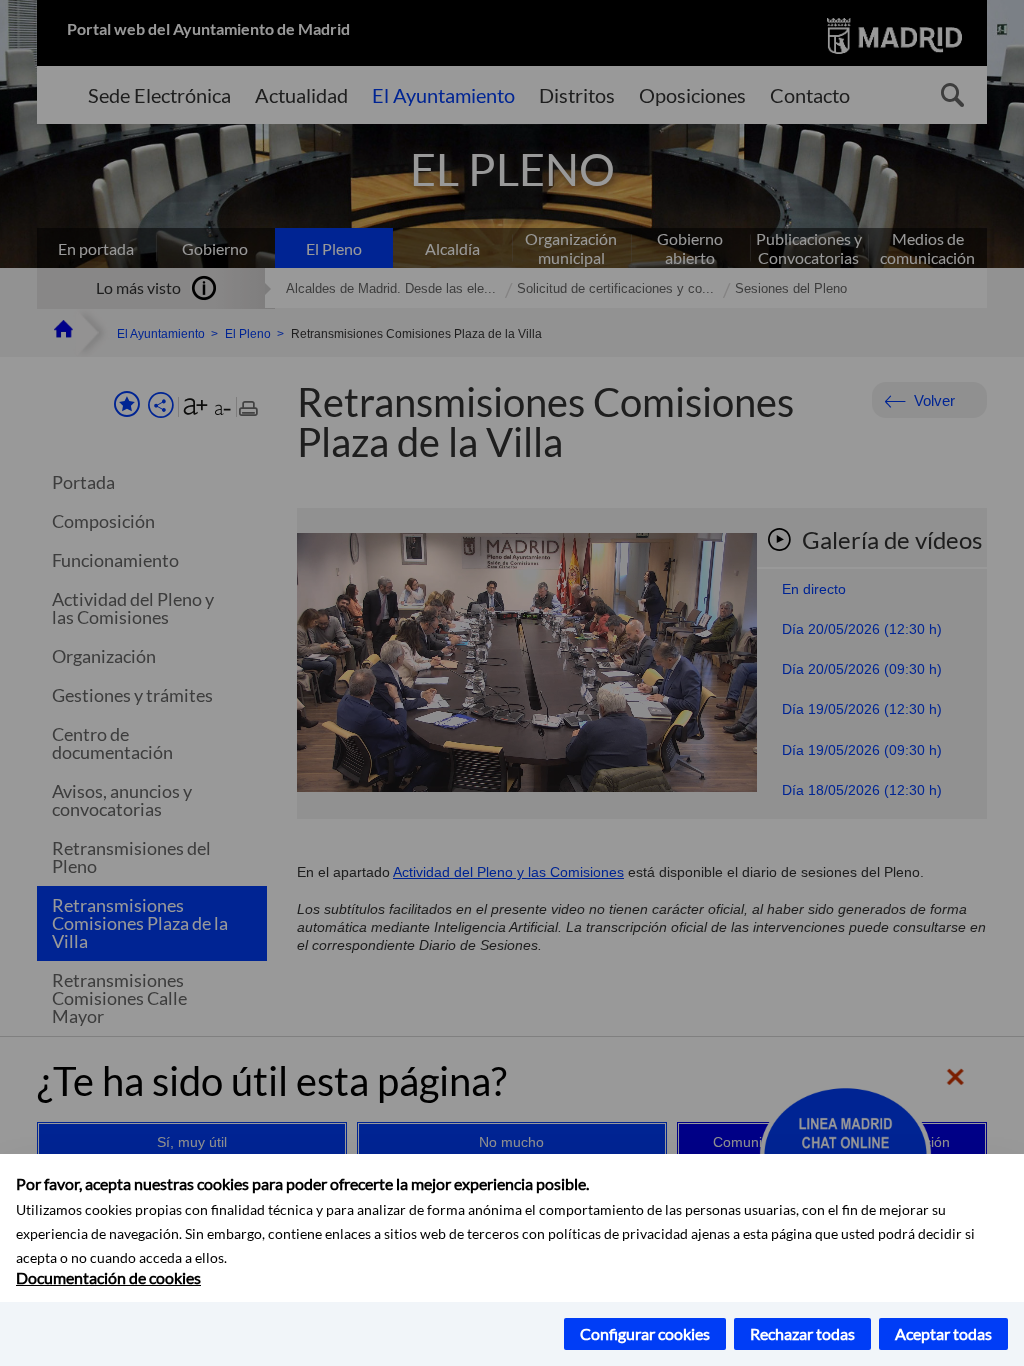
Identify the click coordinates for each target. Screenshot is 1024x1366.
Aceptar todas (943, 1333)
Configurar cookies (645, 1333)
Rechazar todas (802, 1333)
